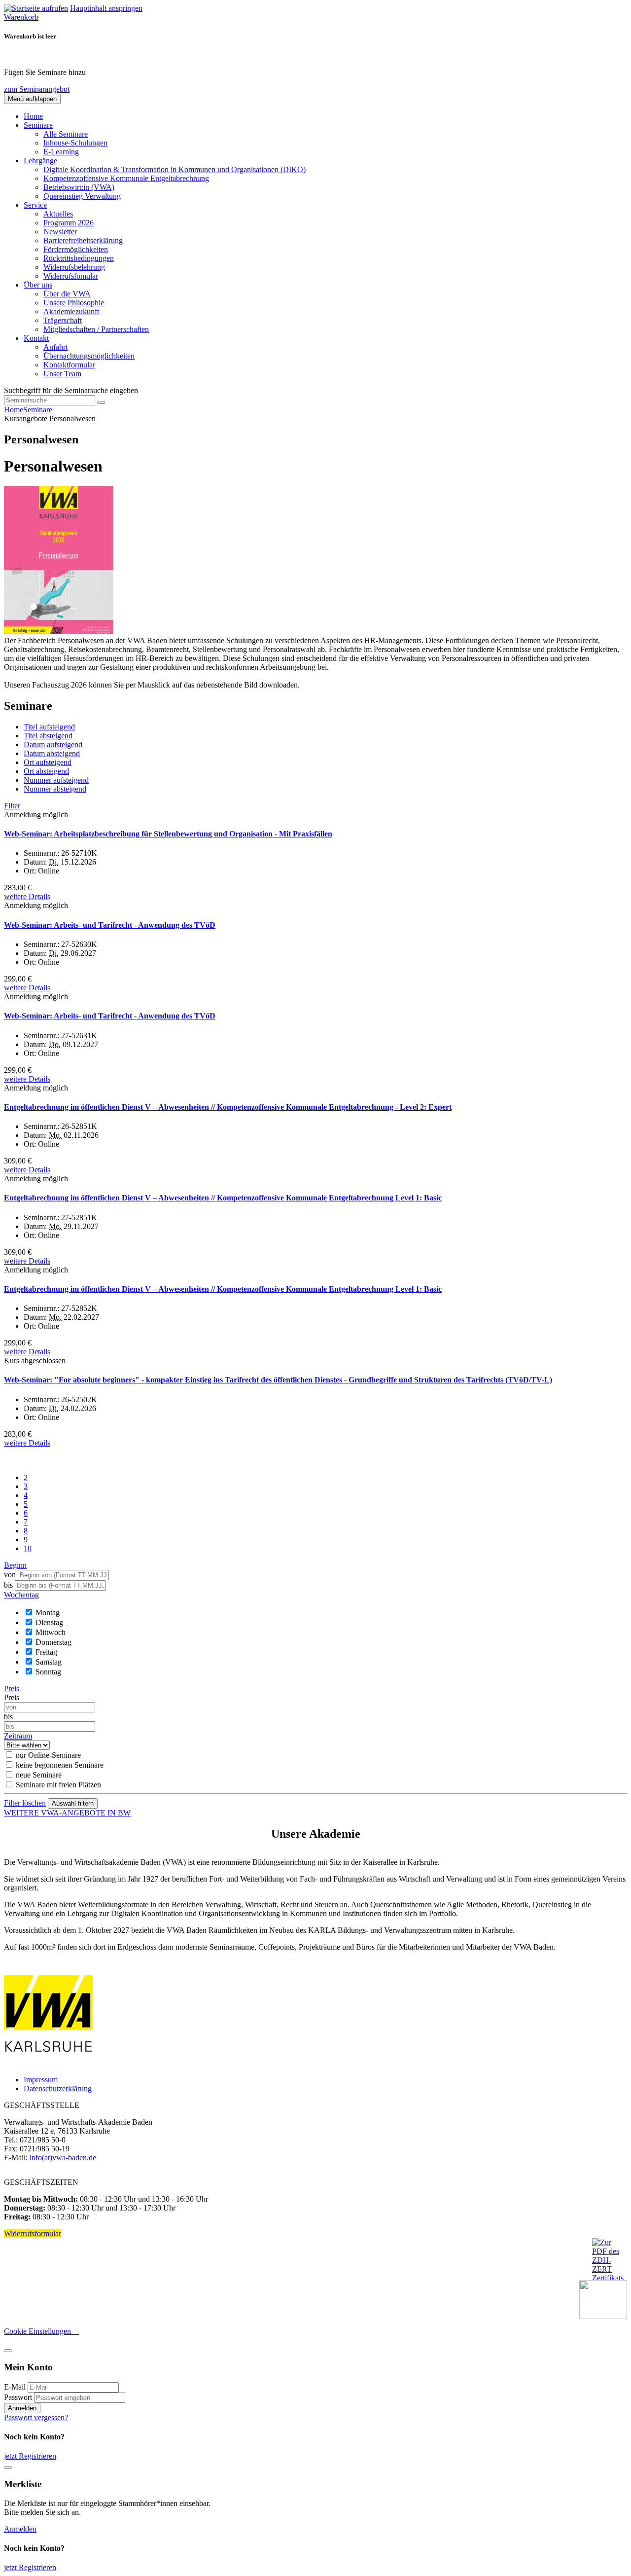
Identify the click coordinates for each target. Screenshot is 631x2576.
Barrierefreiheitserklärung (83, 240)
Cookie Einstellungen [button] (41, 2331)
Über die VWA (67, 294)
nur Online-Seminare (48, 1755)
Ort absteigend (46, 771)
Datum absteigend (52, 753)
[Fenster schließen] (8, 2467)
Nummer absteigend (55, 789)
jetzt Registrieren (30, 2456)
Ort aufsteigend (48, 762)
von (10, 1575)
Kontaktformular (69, 365)
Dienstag (49, 1622)
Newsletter (60, 232)
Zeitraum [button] (18, 1736)
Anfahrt (55, 347)
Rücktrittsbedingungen (79, 258)
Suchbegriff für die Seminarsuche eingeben (71, 390)
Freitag (46, 1652)
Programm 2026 (69, 223)
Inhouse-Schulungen (75, 143)
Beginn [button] (15, 1565)
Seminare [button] (38, 125)
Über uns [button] (38, 285)
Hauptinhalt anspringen (106, 8)
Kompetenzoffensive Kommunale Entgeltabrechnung (126, 178)
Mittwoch (51, 1632)
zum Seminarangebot (37, 89)
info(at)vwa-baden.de (63, 2158)
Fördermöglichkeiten (76, 249)
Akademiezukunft (71, 311)
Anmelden (22, 2408)
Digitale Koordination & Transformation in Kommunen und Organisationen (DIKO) (175, 169)
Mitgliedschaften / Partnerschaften (96, 329)
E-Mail (15, 2387)
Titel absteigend (48, 736)
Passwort (18, 2397)
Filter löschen (25, 1803)
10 (28, 1548)
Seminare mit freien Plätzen (58, 1785)
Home (33, 116)
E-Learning (61, 152)
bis (9, 1585)
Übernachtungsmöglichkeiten (89, 356)
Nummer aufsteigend (56, 780)
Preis (12, 1697)
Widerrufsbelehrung (74, 267)
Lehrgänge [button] (40, 161)
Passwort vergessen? (36, 2417)
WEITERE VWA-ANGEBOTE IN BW (67, 1813)
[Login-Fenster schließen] (8, 2351)
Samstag (49, 1662)
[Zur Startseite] (36, 8)
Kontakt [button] (36, 338)
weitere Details (27, 896)
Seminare (38, 410)
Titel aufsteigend (49, 727)
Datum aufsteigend (53, 744)
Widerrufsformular (33, 2233)
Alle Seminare (66, 134)
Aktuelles (58, 214)
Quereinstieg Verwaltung (82, 196)
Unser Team (62, 374)
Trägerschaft (63, 320)
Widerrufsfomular (71, 276)
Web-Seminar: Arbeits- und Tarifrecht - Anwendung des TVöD (110, 925)
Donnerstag (53, 1642)
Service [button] (35, 205)
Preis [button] (12, 1688)
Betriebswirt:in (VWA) (79, 187)
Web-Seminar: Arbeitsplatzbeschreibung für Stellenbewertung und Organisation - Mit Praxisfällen (168, 834)
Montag (48, 1613)
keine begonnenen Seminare (60, 1765)
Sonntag (48, 1672)
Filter (12, 806)
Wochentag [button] (21, 1595)
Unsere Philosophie (74, 303)
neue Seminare (39, 1775)
